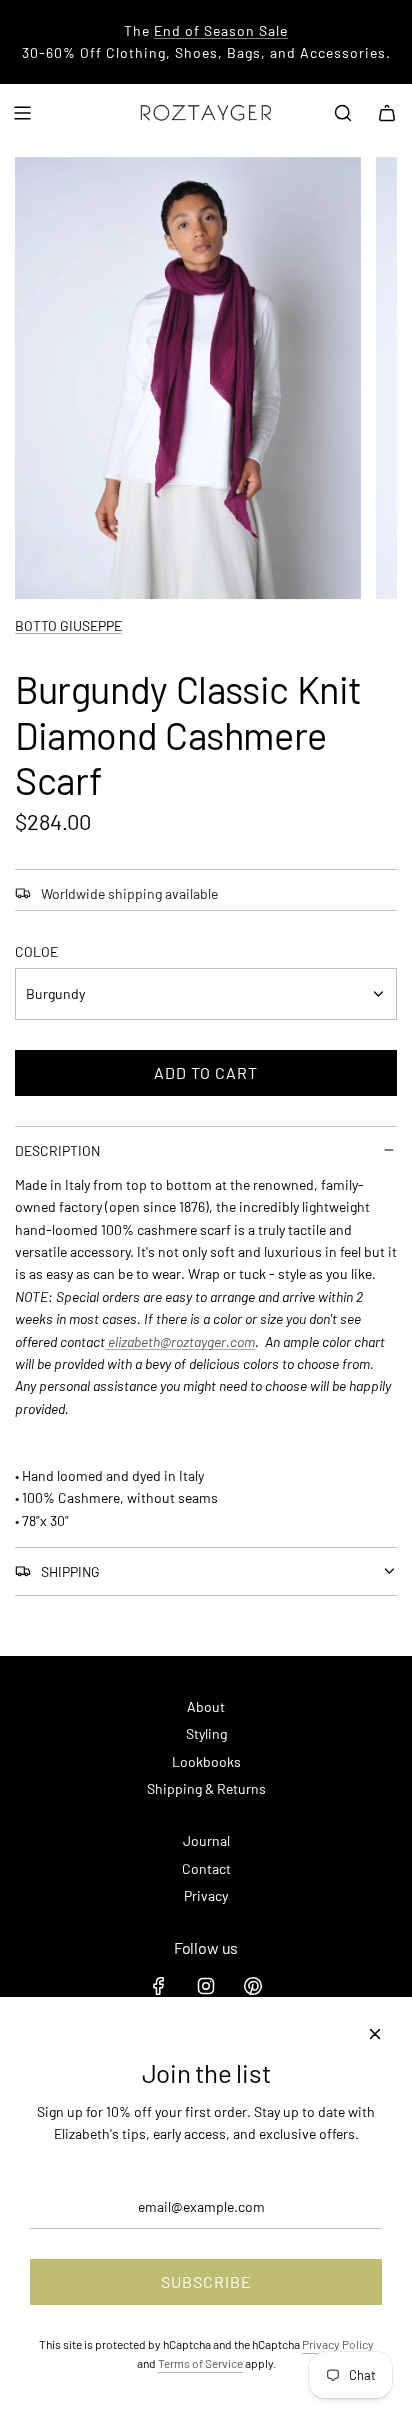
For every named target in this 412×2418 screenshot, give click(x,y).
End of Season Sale (221, 30)
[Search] (343, 113)
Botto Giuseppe (68, 625)
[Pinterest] (253, 1986)
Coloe (36, 951)
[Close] (375, 2034)
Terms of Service (200, 2363)
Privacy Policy (338, 2344)
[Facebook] (159, 1986)
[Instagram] (206, 1986)
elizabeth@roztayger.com (180, 1341)
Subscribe (206, 2281)
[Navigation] (22, 113)
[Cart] (387, 113)
